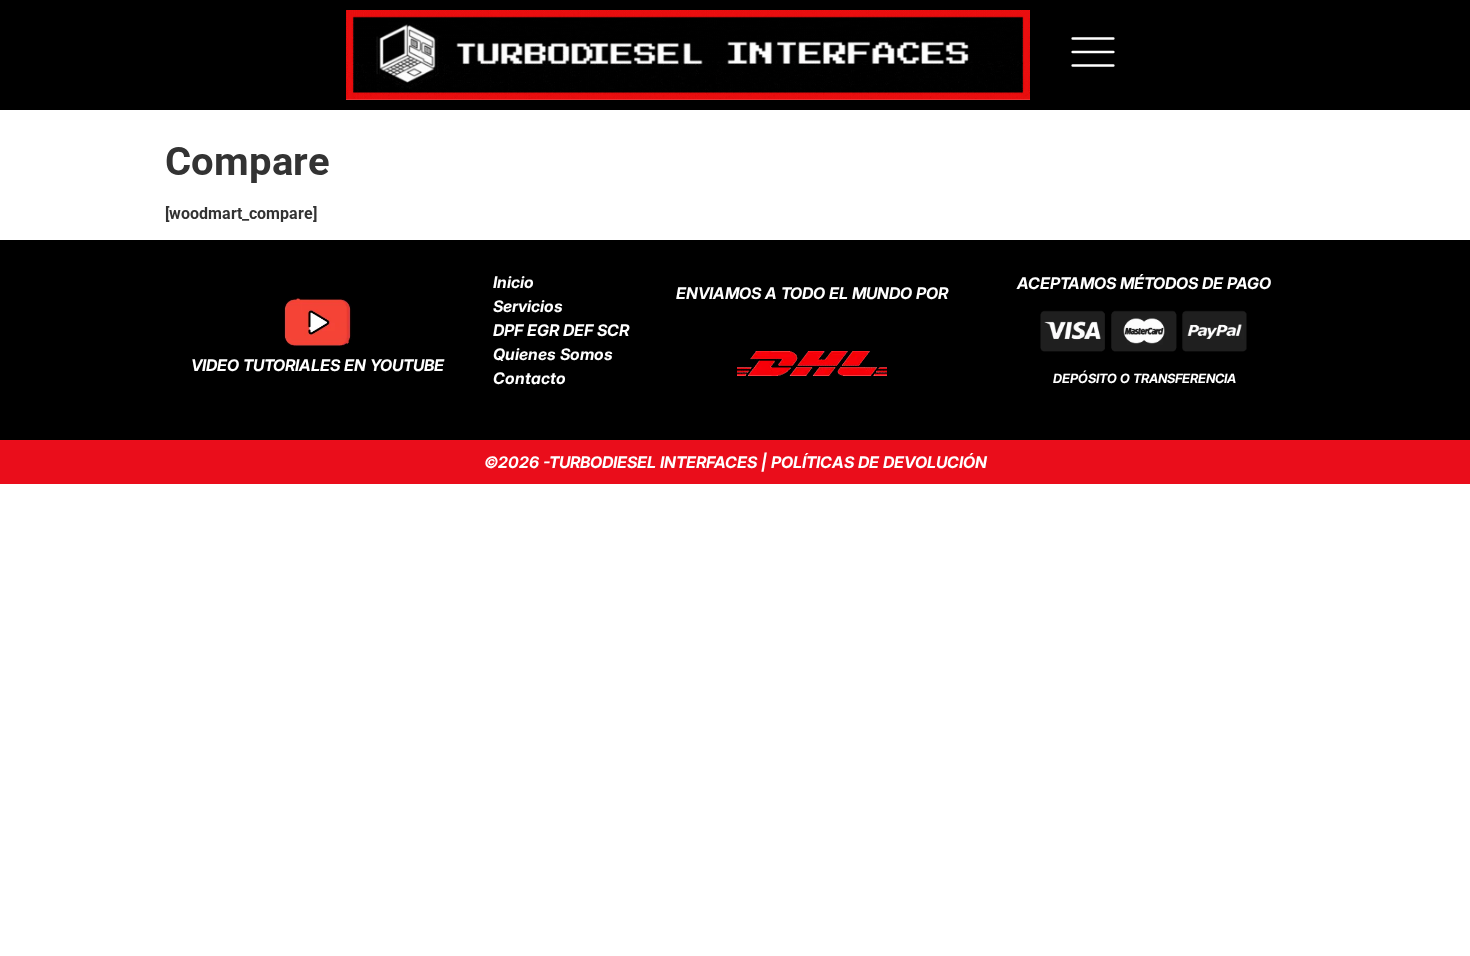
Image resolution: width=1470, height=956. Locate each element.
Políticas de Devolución (879, 462)
